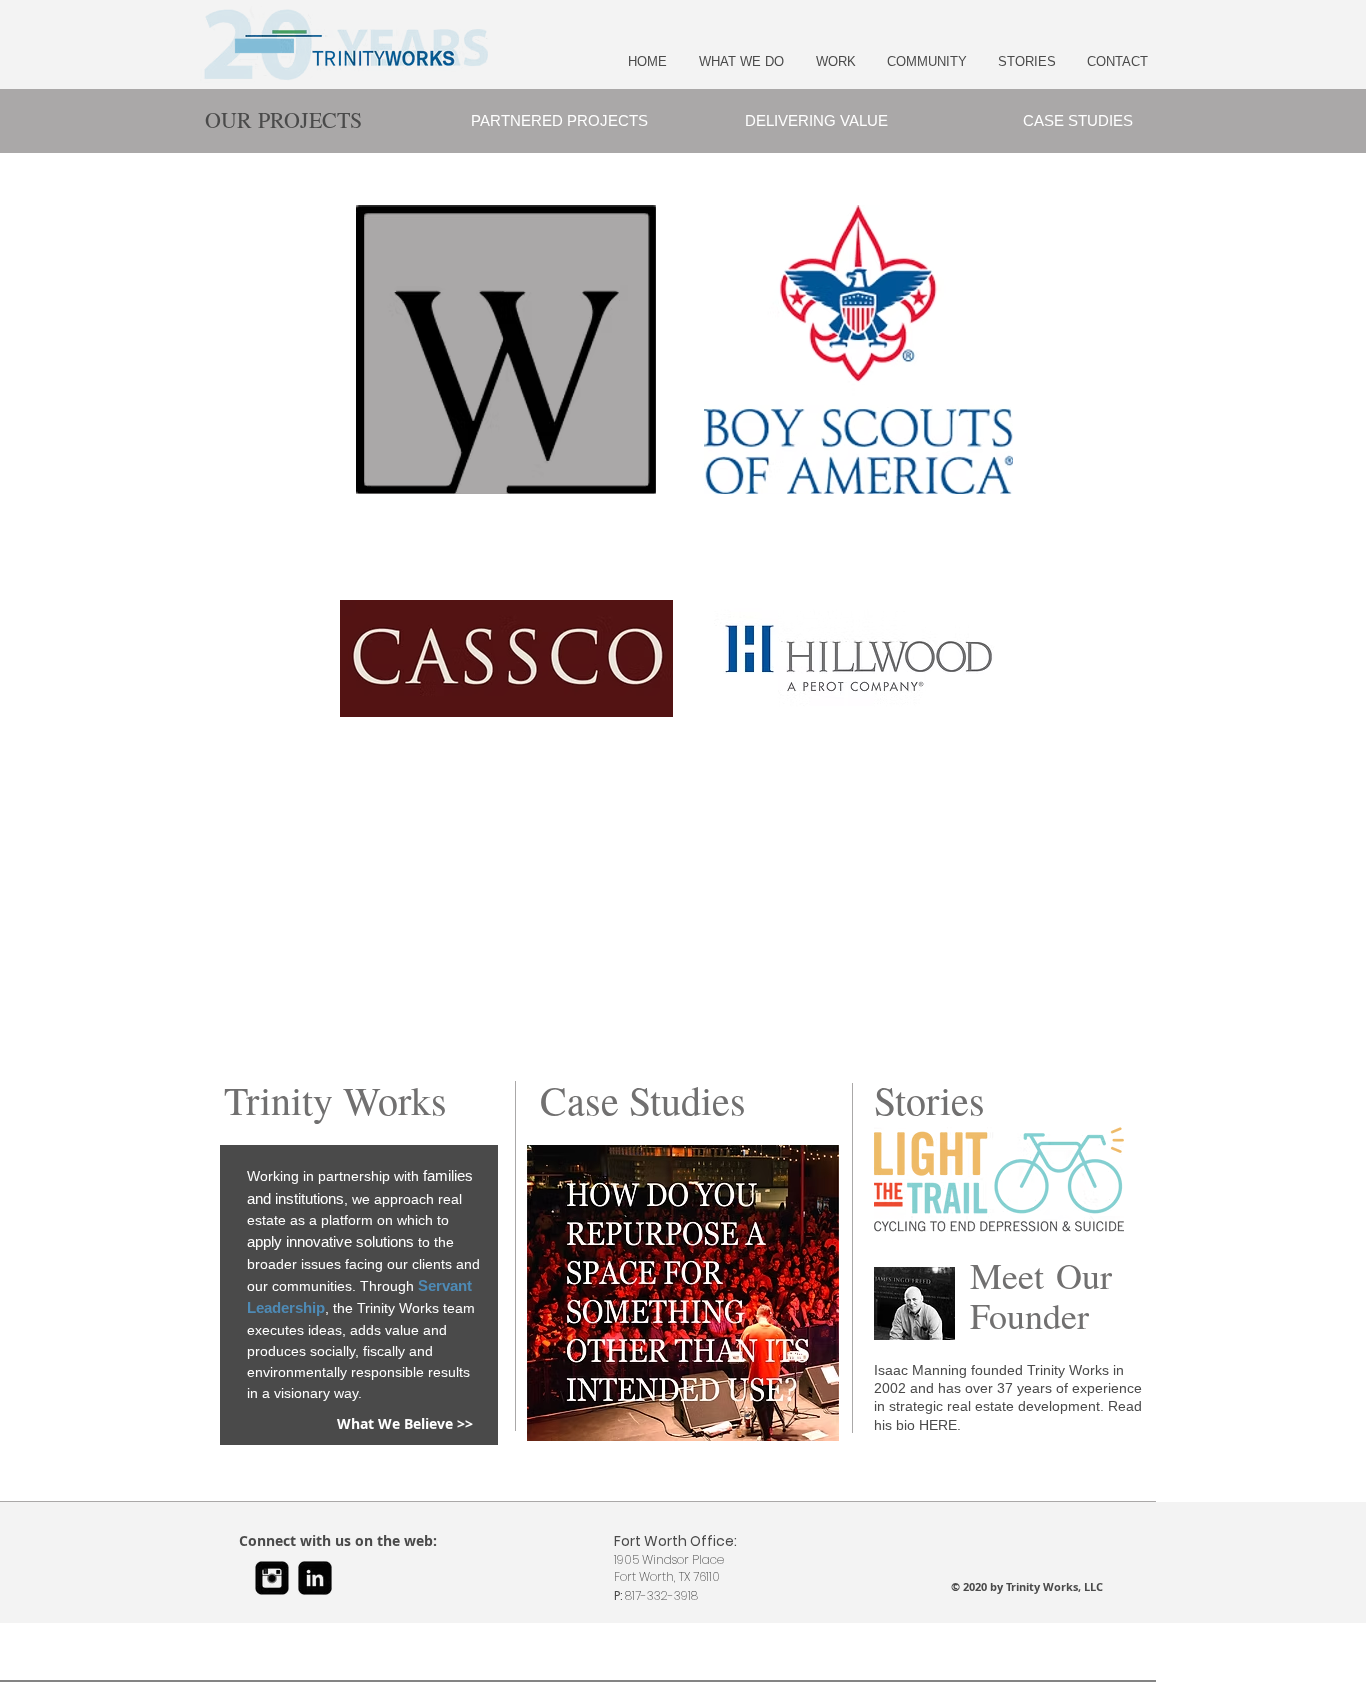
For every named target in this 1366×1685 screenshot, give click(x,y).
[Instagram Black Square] (272, 1578)
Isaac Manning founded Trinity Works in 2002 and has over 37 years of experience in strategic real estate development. (1008, 1388)
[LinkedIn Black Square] (315, 1578)
